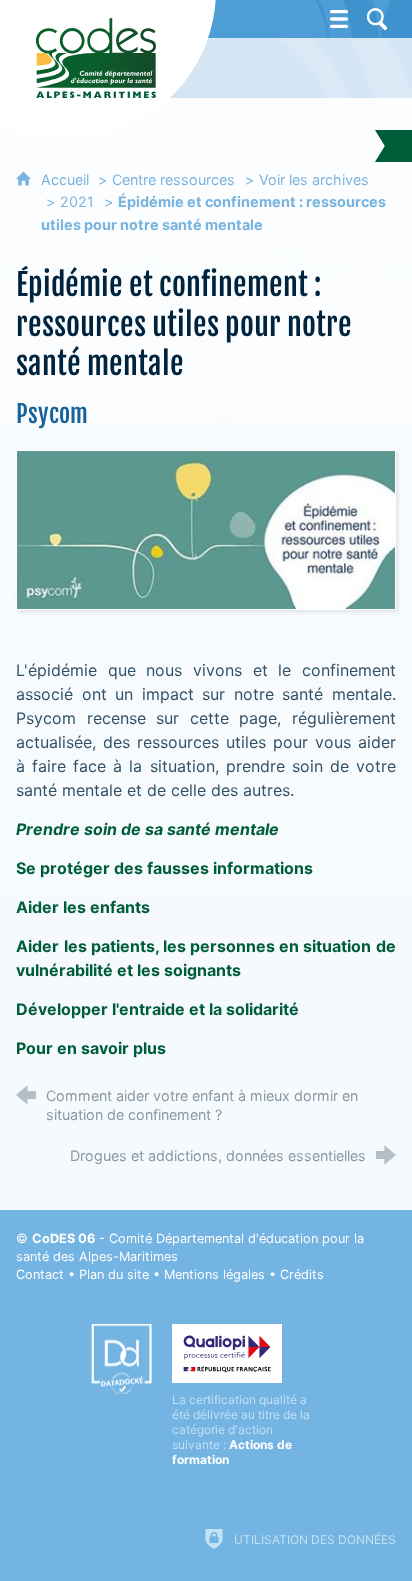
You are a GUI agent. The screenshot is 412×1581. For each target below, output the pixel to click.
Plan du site (114, 1274)
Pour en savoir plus (91, 1048)
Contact (40, 1274)
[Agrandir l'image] (205, 529)
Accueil (67, 179)
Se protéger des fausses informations (164, 868)
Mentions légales (214, 1274)
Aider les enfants (83, 907)
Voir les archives (314, 179)
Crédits (302, 1274)
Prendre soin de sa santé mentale (147, 829)
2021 (77, 201)
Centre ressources (173, 179)
